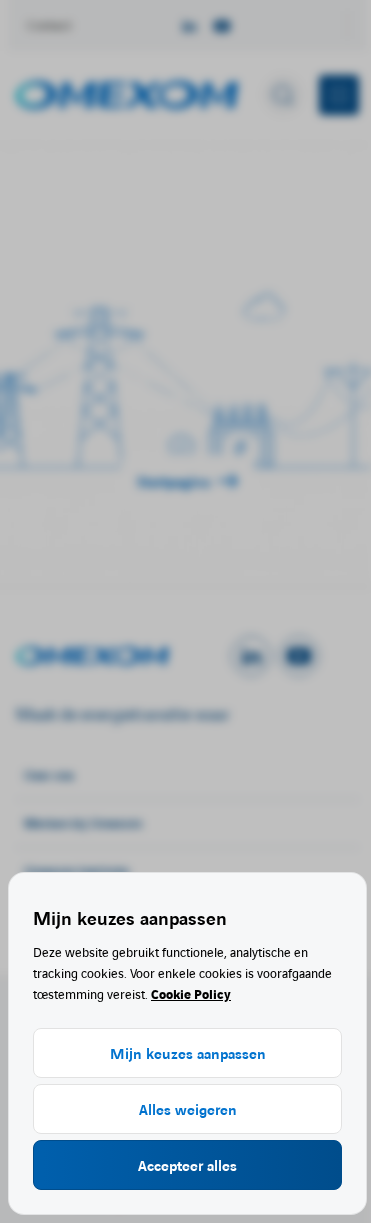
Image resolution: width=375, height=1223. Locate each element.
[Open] (123, 656)
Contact (49, 24)
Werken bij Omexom (83, 822)
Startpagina (173, 481)
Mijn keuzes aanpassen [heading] (130, 917)
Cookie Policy (191, 993)
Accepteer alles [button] (187, 1165)
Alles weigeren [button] (188, 1109)
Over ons (49, 774)
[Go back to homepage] (127, 95)
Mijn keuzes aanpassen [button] (188, 1053)
